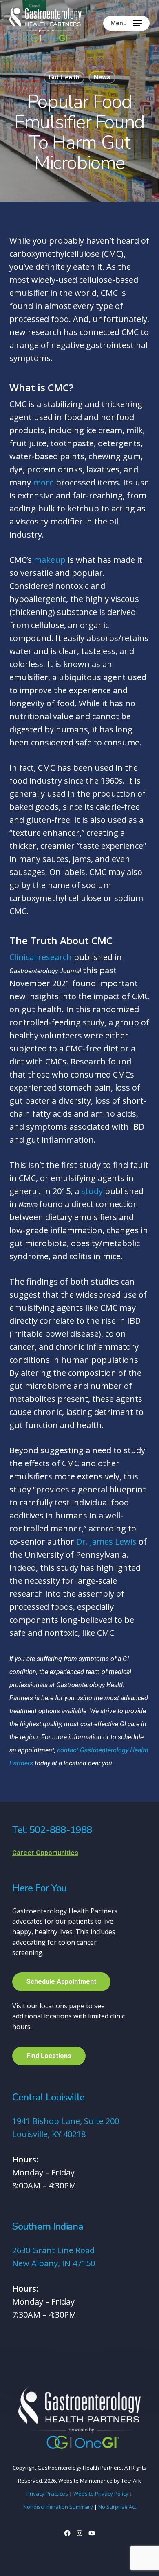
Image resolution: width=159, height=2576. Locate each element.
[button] (126, 23)
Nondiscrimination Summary (58, 2507)
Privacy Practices (47, 2494)
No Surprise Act (117, 2507)
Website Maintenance (85, 2481)
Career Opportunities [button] (45, 1853)
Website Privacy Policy (101, 2494)
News (102, 77)
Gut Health (64, 77)
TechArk (131, 2481)
